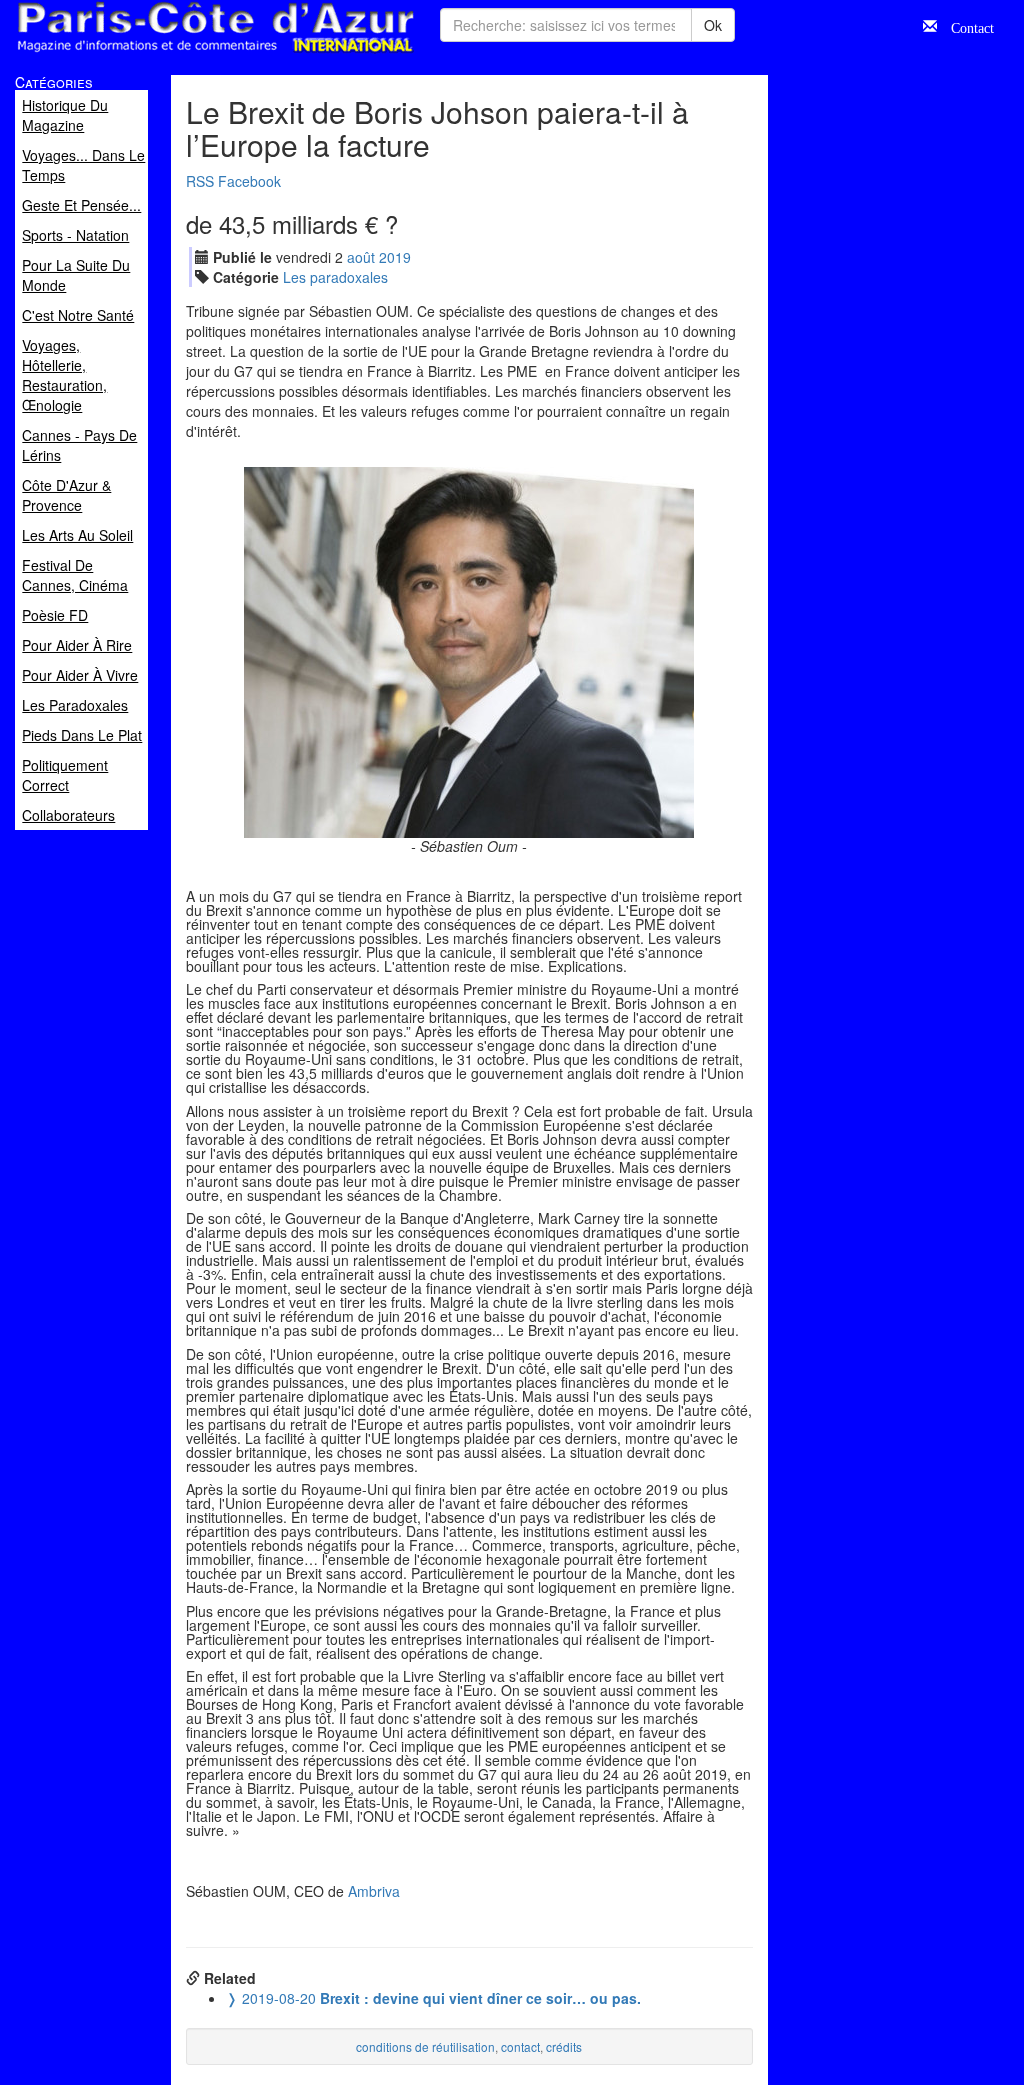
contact (520, 2046)
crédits (564, 2046)
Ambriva (374, 1891)
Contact (965, 26)
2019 (395, 257)
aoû (361, 257)
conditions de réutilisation (425, 2046)
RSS (200, 181)
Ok (713, 25)
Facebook (249, 181)
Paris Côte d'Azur (171, 53)
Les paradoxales (335, 277)
